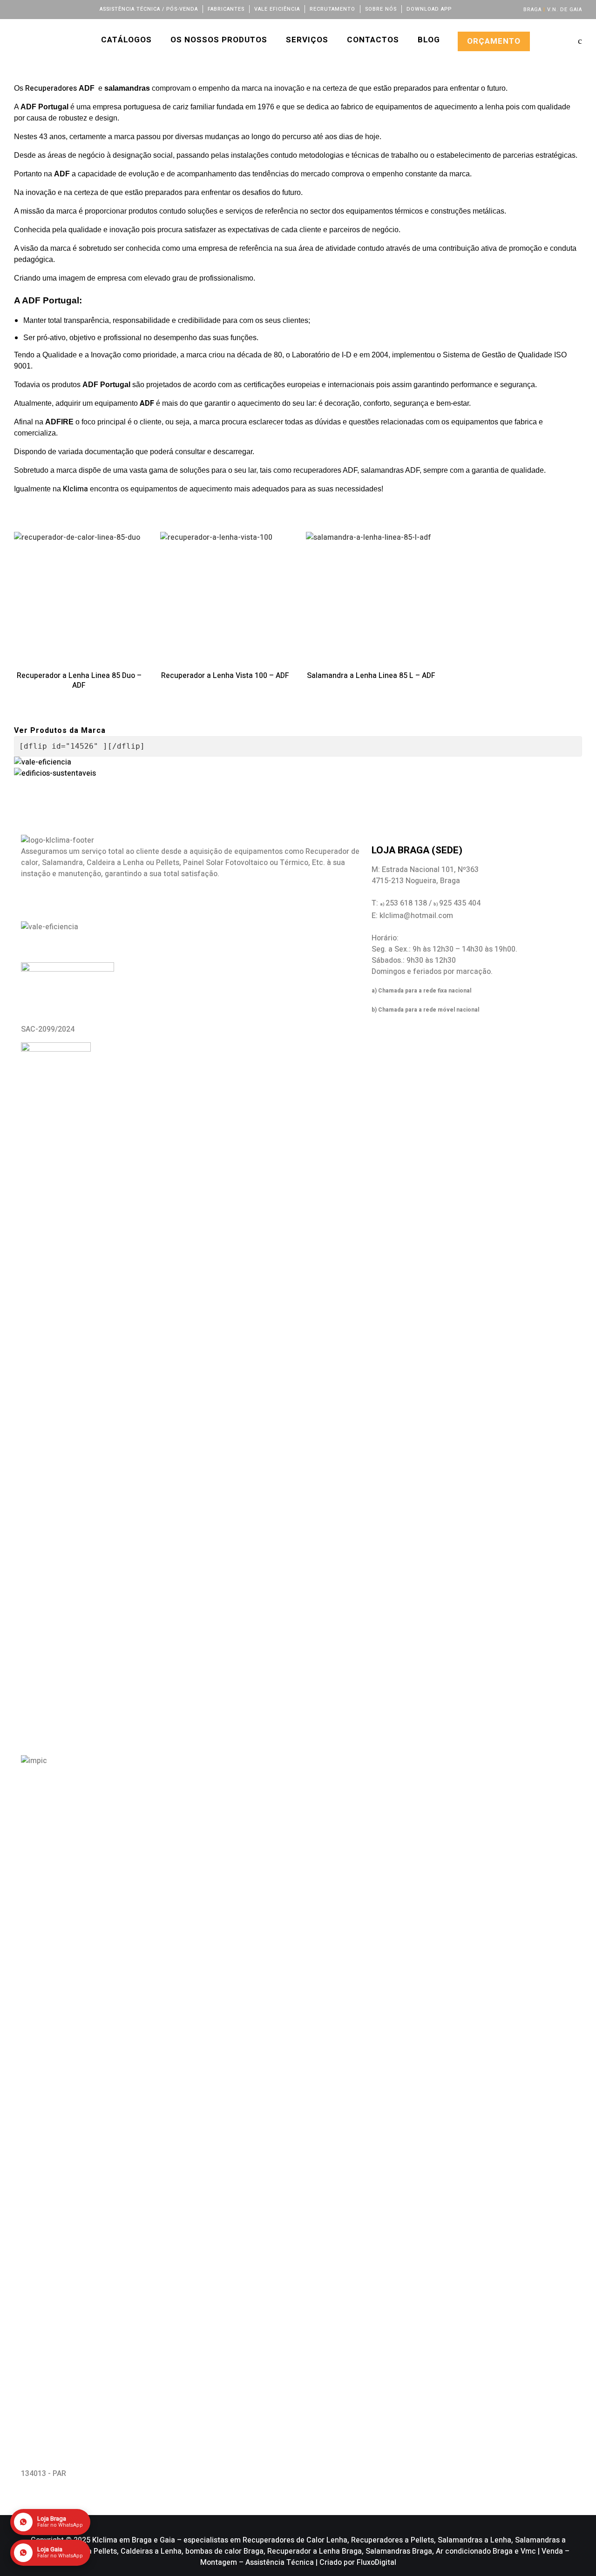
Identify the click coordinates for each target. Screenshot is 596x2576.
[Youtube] (68, 9)
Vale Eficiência (277, 9)
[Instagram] (56, 9)
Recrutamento (332, 9)
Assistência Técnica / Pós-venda (149, 9)
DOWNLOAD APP (429, 9)
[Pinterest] (81, 9)
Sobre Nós (381, 9)
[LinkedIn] (43, 9)
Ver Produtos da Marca (60, 731)
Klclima (75, 489)
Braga (532, 10)
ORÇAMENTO (494, 41)
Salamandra (62, 863)
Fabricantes (226, 9)
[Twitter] (30, 9)
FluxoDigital (376, 2563)
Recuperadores (52, 88)
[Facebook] (18, 9)
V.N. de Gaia (565, 10)
